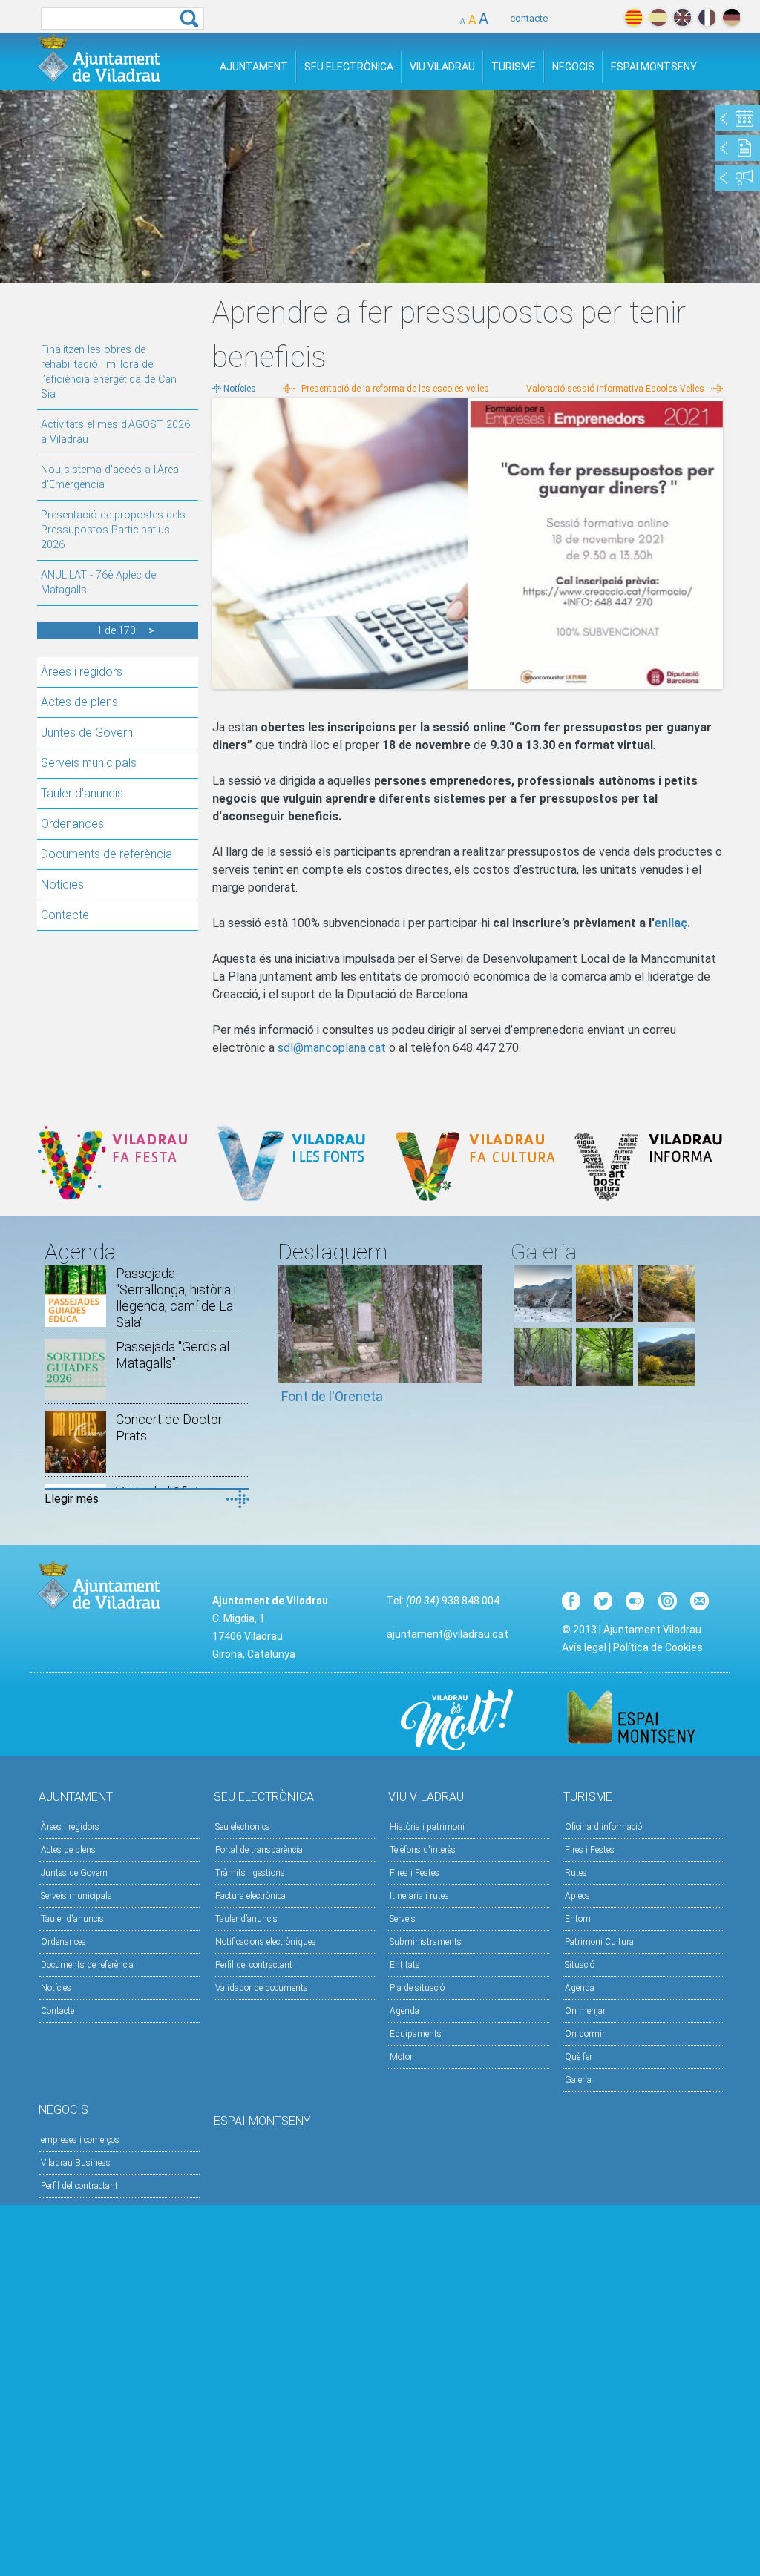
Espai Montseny (654, 67)
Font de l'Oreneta (332, 1396)
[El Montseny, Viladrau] (666, 1381)
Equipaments (416, 2034)
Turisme (514, 67)
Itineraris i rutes (419, 1896)
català (633, 17)
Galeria (578, 2080)
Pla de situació (417, 1988)
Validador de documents (262, 1988)
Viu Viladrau (442, 67)
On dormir (585, 2034)
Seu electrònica (243, 1827)
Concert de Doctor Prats (169, 1427)
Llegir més (72, 1499)
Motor (401, 2057)
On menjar (585, 2011)
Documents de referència (107, 854)
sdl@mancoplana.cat (332, 1048)
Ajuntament (254, 67)
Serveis (403, 1919)
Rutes (576, 1873)
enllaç (671, 923)
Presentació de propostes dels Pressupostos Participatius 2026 (113, 530)
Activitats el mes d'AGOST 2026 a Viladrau (115, 432)
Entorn (578, 1919)
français (707, 17)
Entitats (405, 1965)
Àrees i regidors (82, 672)
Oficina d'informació (603, 1827)
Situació (580, 1965)
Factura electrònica (250, 1896)
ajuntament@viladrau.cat (448, 1634)
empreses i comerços (80, 2140)
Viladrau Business (76, 2163)
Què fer (579, 2057)
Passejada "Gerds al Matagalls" (173, 1355)
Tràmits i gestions (250, 1873)
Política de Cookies (658, 1647)
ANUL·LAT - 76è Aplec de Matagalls (98, 583)
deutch (731, 17)
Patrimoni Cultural (600, 1942)
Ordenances (72, 824)
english (682, 17)
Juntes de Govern (87, 732)
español (658, 17)
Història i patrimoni (427, 1827)
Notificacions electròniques (266, 1942)
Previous (289, 1342)
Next (471, 1342)
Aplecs (577, 1896)
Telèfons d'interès (423, 1850)
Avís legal (584, 1647)
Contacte (65, 915)
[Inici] (99, 58)
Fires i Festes (415, 1873)
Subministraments (426, 1942)
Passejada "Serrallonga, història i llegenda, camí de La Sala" (176, 1298)
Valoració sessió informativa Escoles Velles (615, 389)
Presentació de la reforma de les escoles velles (395, 389)
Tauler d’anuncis (246, 1919)
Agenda (404, 2011)
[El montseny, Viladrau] (543, 1318)
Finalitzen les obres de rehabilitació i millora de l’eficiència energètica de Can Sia (109, 372)
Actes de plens (79, 702)
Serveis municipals (89, 763)
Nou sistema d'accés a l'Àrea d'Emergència (110, 477)
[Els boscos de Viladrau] (605, 1318)
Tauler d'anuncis (82, 793)
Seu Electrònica (349, 67)
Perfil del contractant (254, 1965)
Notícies (62, 885)
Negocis (573, 67)
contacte (529, 18)
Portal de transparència (259, 1850)
